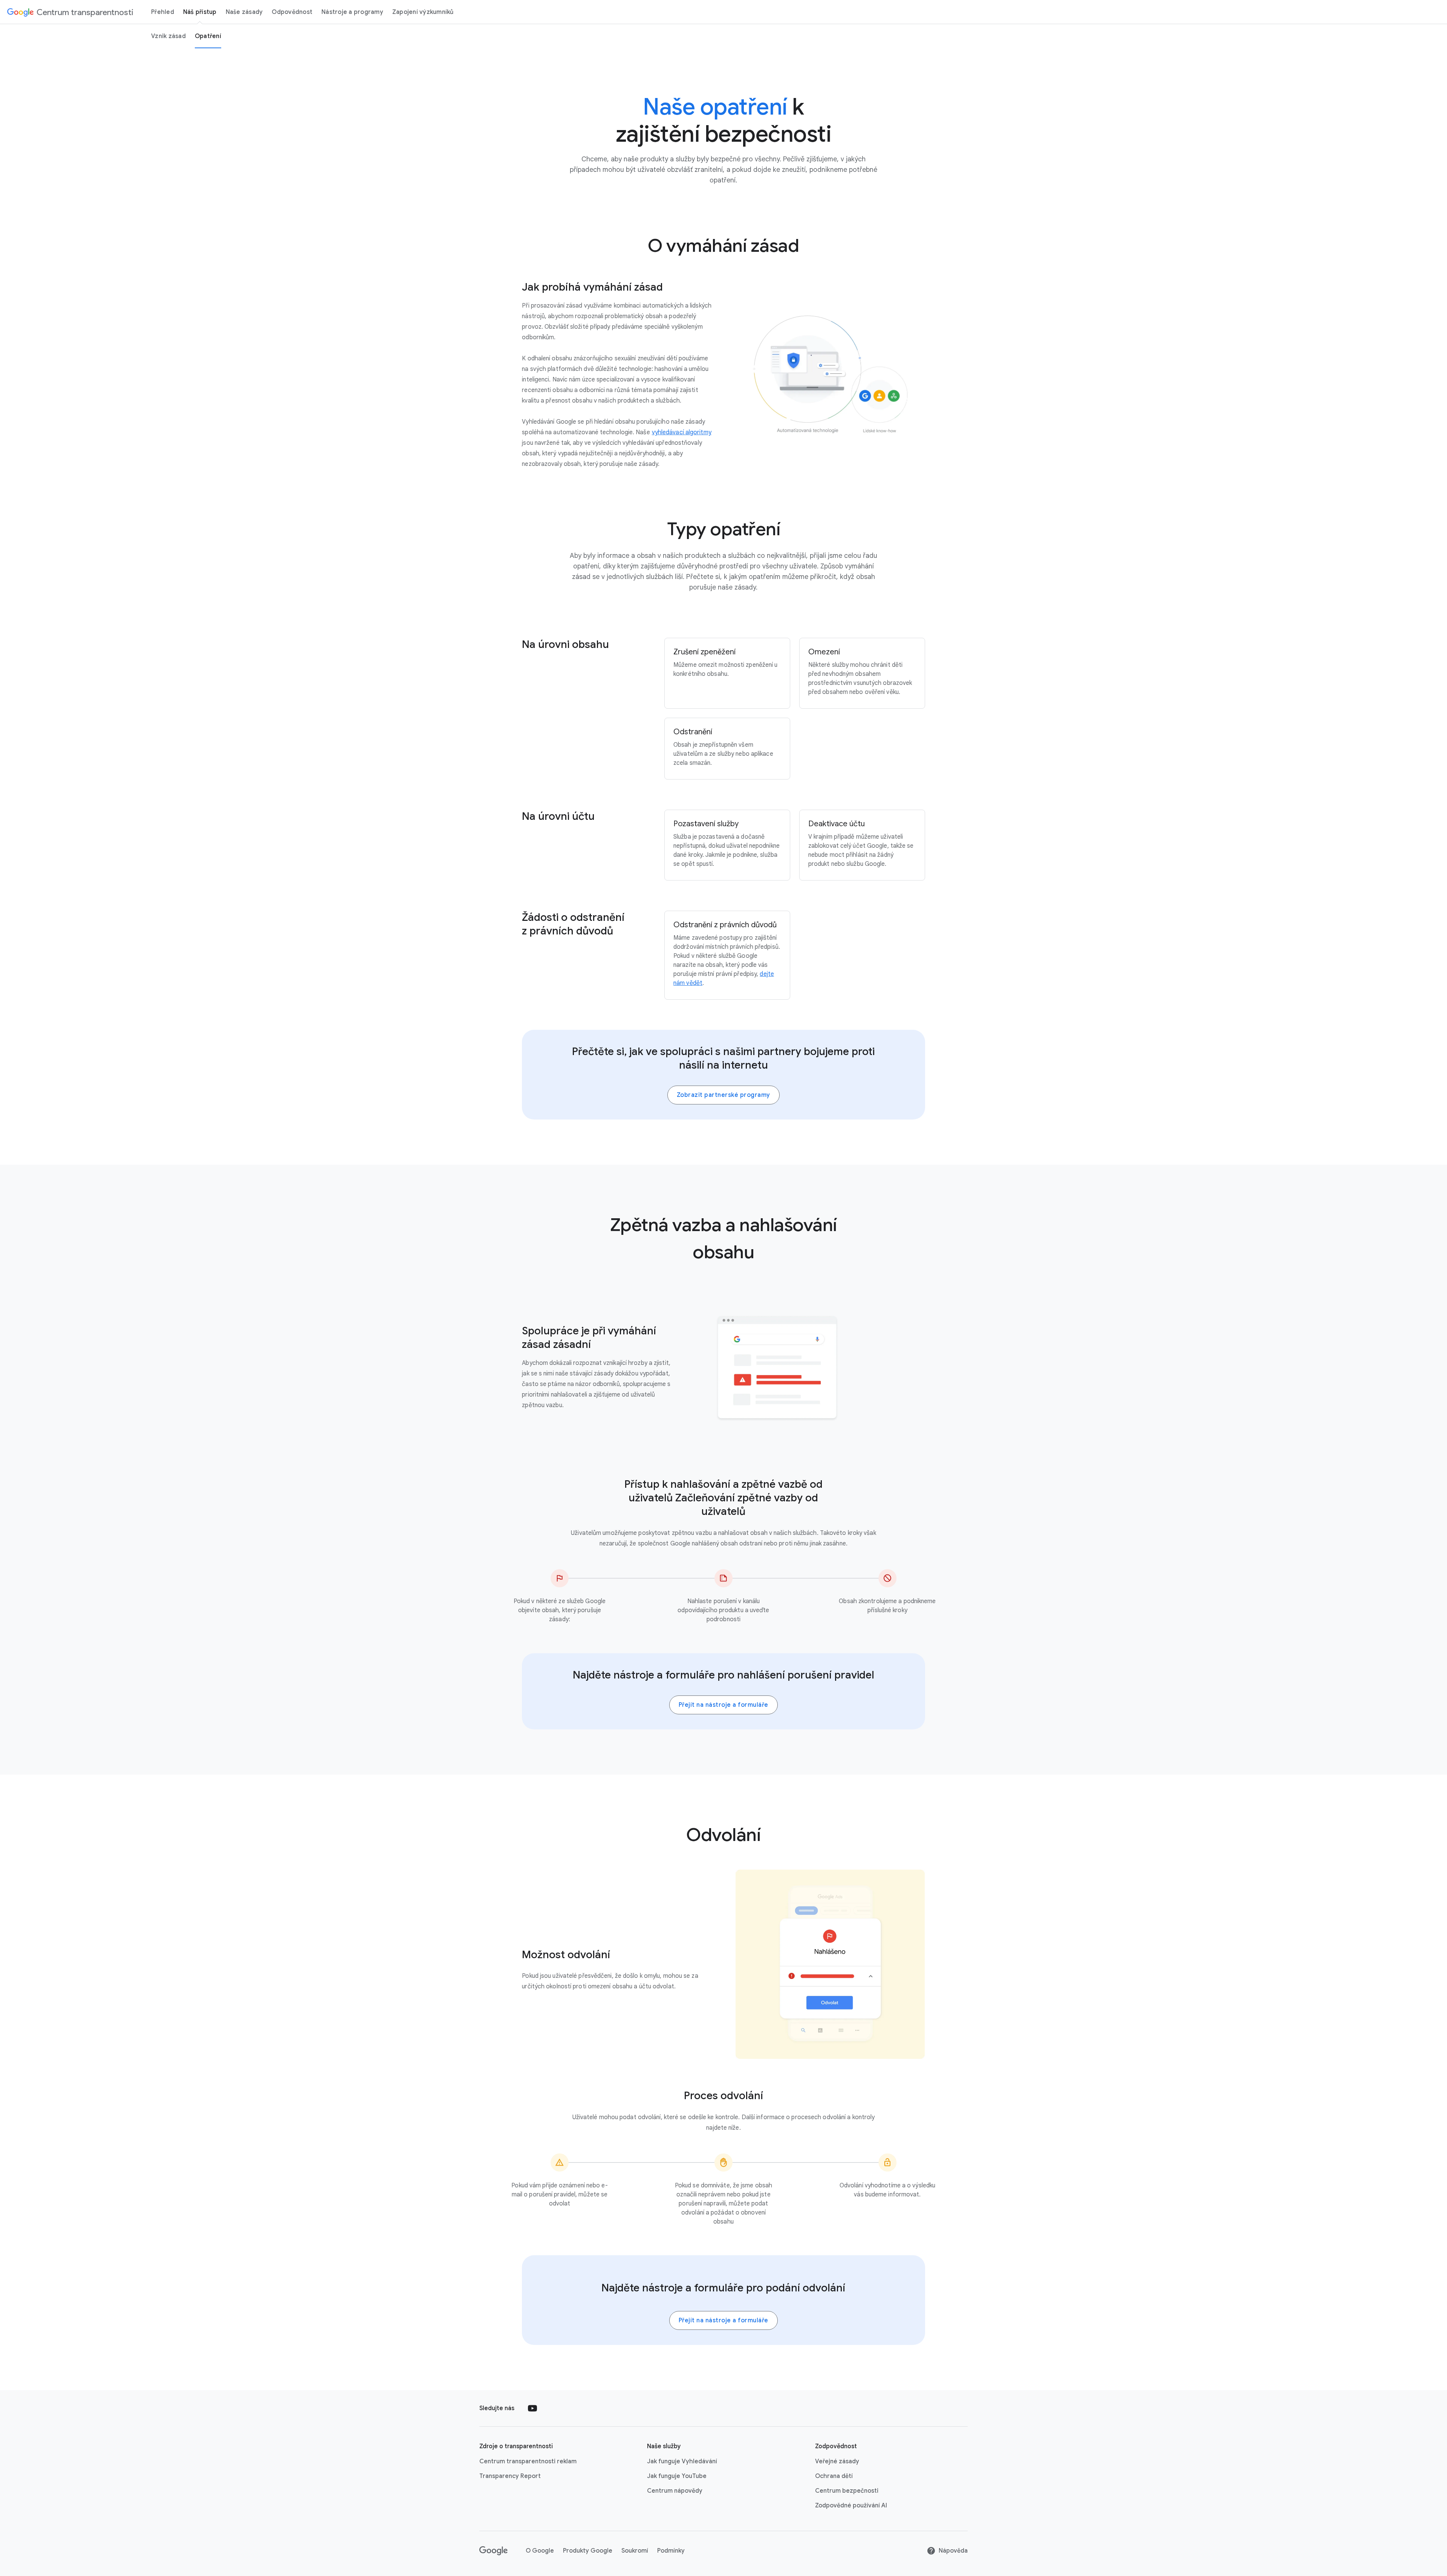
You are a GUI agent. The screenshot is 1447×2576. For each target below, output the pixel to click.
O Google (540, 2551)
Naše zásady (244, 12)
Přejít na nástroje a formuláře (723, 1705)
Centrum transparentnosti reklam (528, 2461)
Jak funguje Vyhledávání (682, 2461)
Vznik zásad (168, 36)
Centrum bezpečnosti (847, 2491)
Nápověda (953, 2551)
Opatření (208, 36)
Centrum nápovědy (675, 2491)
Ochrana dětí (834, 2476)
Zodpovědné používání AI (851, 2506)
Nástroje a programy (352, 12)
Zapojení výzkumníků (423, 12)
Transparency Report (510, 2476)
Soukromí (635, 2551)
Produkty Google (588, 2551)
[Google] (493, 2551)
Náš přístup (200, 12)
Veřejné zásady (837, 2461)
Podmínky (671, 2551)
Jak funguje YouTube (677, 2476)
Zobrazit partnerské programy (723, 1095)
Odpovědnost (292, 12)
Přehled (163, 12)
